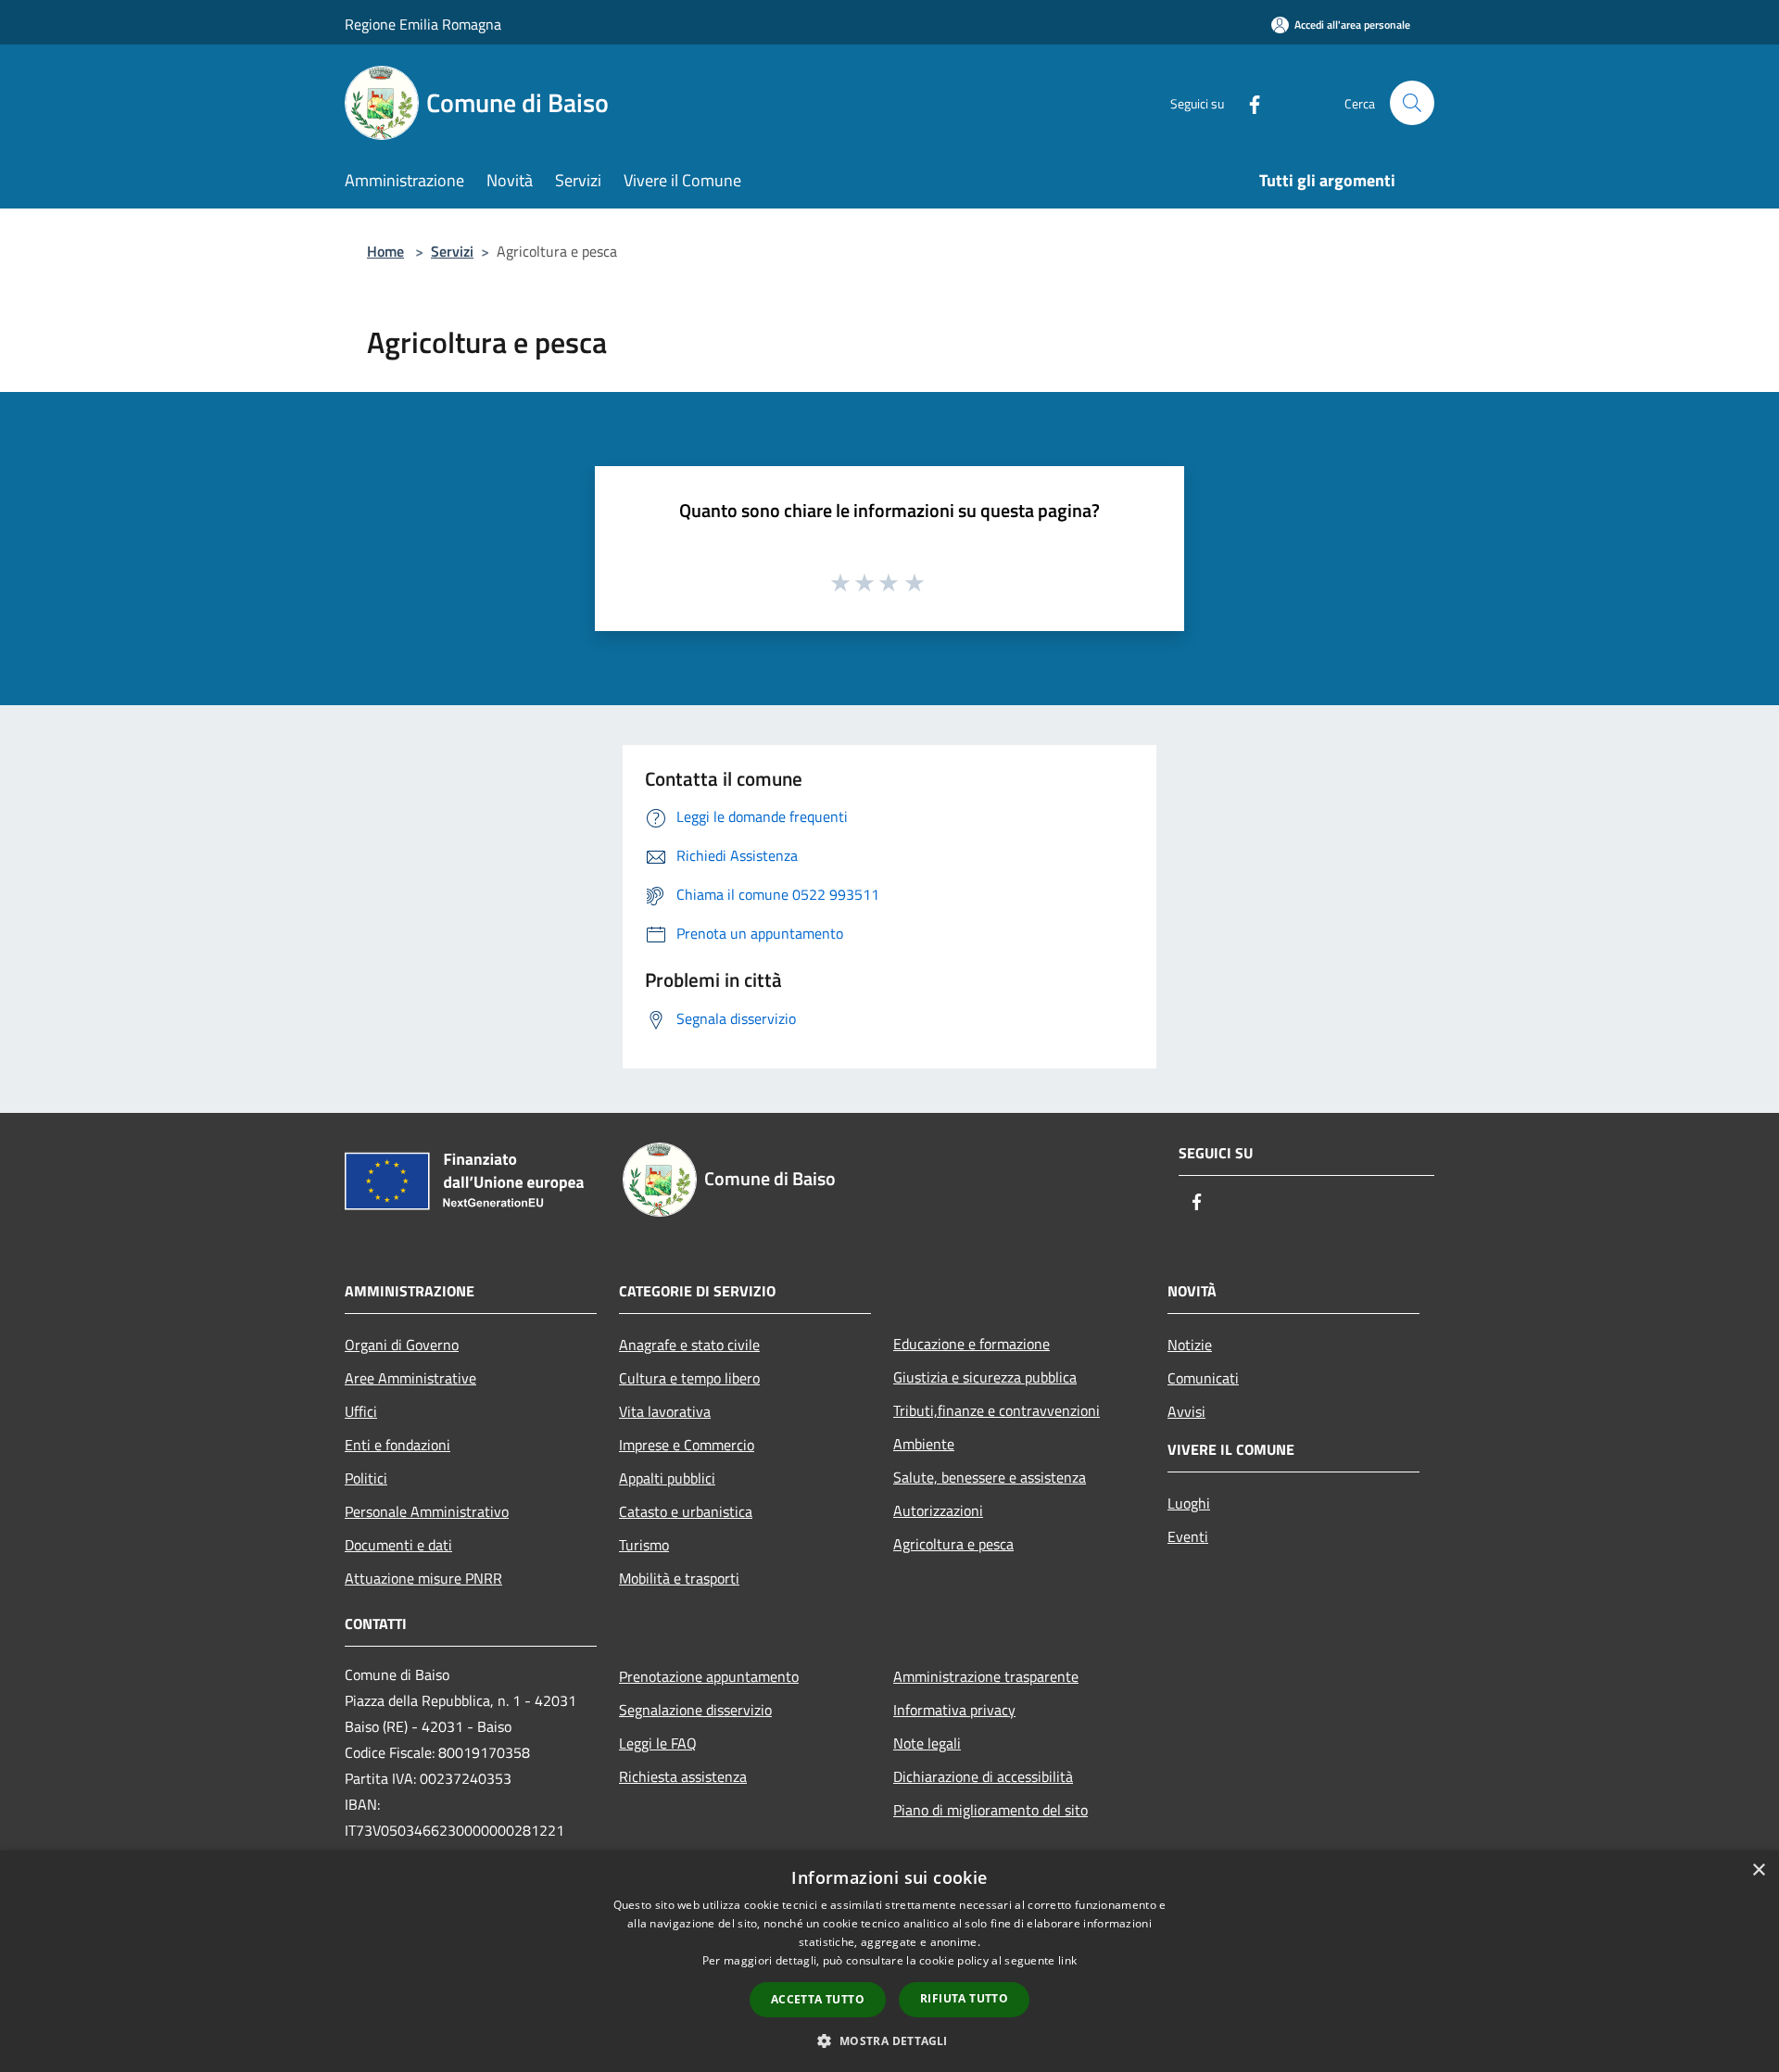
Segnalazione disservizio (695, 1710)
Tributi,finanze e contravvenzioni (997, 1410)
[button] (889, 2040)
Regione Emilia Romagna (423, 24)
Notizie (1190, 1345)
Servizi (452, 251)
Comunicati (1203, 1378)
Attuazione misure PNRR (423, 1578)
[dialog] (889, 1961)
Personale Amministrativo (427, 1511)
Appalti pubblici (667, 1478)
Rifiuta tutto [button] (964, 1998)
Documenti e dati (398, 1545)
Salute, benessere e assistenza (990, 1477)
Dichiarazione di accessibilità (983, 1776)
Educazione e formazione (972, 1344)
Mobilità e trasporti (679, 1578)
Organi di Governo (402, 1345)
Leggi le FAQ (658, 1743)
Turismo (644, 1545)
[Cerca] (1412, 103)
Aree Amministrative (410, 1378)
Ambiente (924, 1444)
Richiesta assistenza (683, 1776)
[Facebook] (1247, 102)
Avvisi (1186, 1411)
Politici (366, 1478)
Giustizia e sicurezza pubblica (985, 1377)
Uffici (361, 1411)
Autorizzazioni (938, 1510)
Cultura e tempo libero (689, 1378)
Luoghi (1189, 1503)
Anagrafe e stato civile (689, 1345)
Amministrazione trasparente (986, 1676)
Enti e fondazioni (397, 1445)
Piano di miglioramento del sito (990, 1810)
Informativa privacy (954, 1710)
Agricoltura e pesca (953, 1544)
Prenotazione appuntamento (709, 1676)
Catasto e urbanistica (686, 1511)
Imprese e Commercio (687, 1445)
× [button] (1758, 1870)
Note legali (927, 1743)
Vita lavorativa (665, 1411)
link (1067, 1960)
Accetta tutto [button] (818, 1999)
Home (385, 251)
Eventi (1188, 1536)
